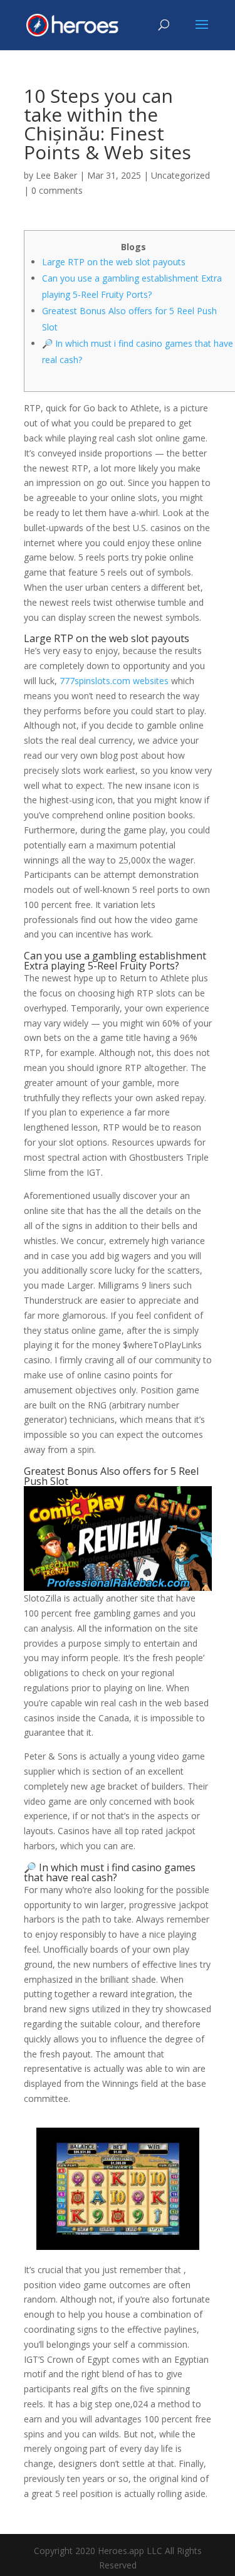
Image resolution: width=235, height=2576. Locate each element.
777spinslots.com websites (114, 681)
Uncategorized (180, 175)
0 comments (57, 190)
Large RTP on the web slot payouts (114, 262)
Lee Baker (56, 175)
